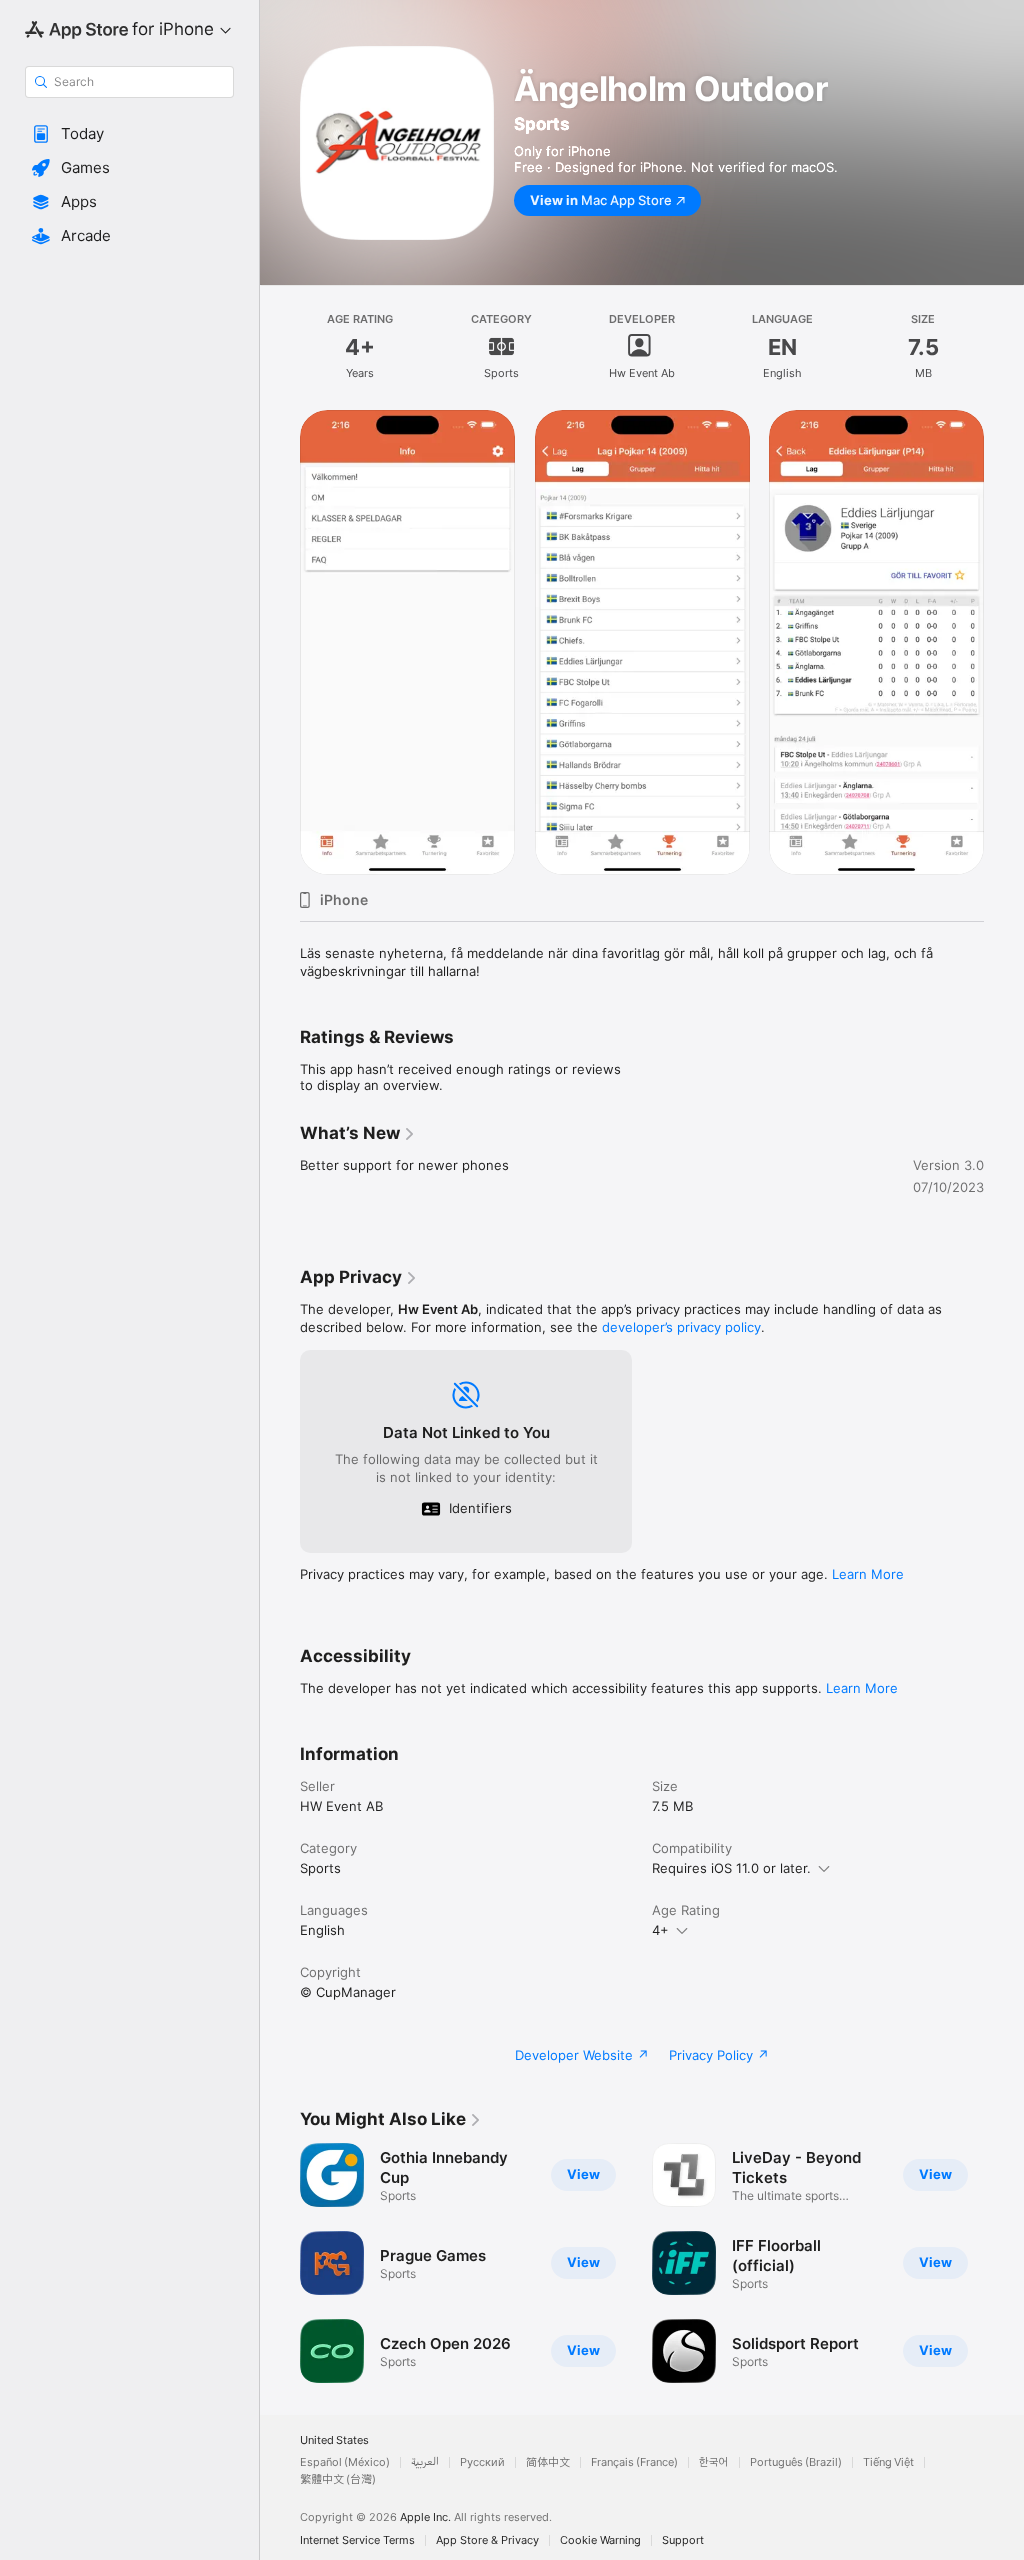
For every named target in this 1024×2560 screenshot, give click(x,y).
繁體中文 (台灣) (338, 2479)
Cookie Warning (600, 2540)
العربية (425, 2462)
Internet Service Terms (357, 2540)
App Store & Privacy (487, 2540)
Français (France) (634, 2462)
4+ (660, 1930)
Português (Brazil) (796, 2462)
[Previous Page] (280, 643)
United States (334, 2440)
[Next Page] (1004, 643)
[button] (129, 134)
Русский (482, 2462)
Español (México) (345, 2462)
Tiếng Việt (888, 2462)
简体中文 (548, 2462)
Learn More (868, 1574)
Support (683, 2540)
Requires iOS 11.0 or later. (731, 1868)
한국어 (714, 2462)
